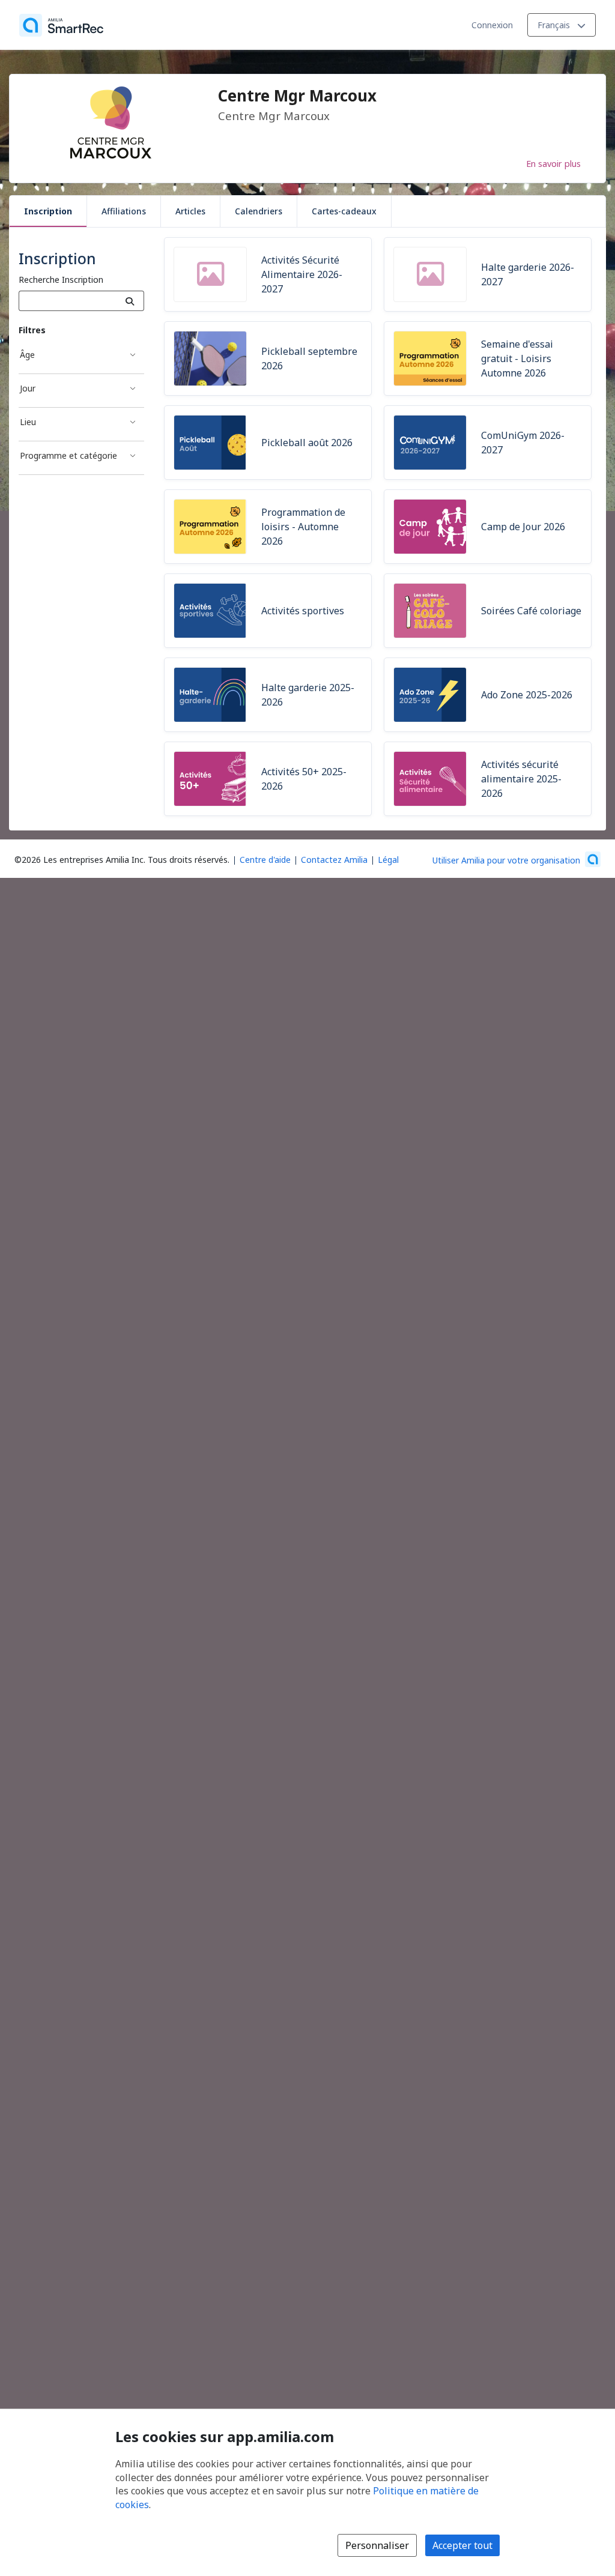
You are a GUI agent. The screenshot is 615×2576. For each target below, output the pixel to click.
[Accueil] (61, 25)
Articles (190, 211)
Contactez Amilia (334, 860)
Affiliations (124, 211)
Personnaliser (377, 2545)
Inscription (48, 211)
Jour (28, 388)
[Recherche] (130, 301)
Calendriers (259, 211)
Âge (27, 355)
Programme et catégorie (68, 455)
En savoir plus (553, 163)
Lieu (28, 422)
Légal (388, 860)
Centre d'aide (265, 860)
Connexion (492, 25)
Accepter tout (462, 2545)
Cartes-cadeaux (344, 211)
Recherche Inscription (61, 280)
